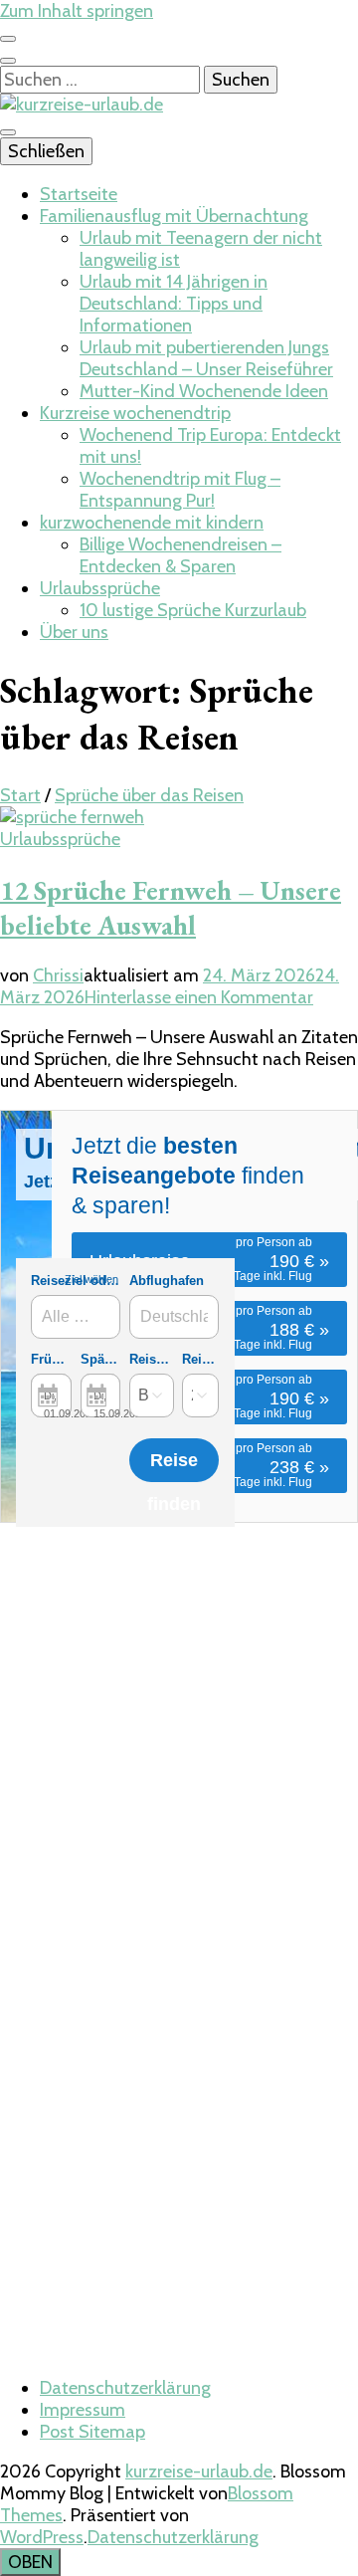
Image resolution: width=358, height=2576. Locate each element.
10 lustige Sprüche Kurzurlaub (193, 610)
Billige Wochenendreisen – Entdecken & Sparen (180, 555)
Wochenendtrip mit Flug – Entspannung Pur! (180, 490)
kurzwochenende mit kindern (152, 523)
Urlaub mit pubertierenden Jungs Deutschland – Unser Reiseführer (206, 358)
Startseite (79, 194)
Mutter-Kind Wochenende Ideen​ (204, 391)
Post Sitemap (92, 2432)
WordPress (42, 2537)
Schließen (46, 151)
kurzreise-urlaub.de (199, 2471)
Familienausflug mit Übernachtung (174, 216)
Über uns (74, 632)
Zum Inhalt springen (77, 11)
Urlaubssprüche (100, 588)
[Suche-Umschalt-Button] (8, 61)
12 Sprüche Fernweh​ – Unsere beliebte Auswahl (171, 908)
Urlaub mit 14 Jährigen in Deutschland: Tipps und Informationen (174, 304)
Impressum (83, 2410)
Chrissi (58, 975)
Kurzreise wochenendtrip (135, 413)
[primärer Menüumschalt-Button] (8, 132)
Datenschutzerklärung (125, 2388)
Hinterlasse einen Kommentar (199, 997)
